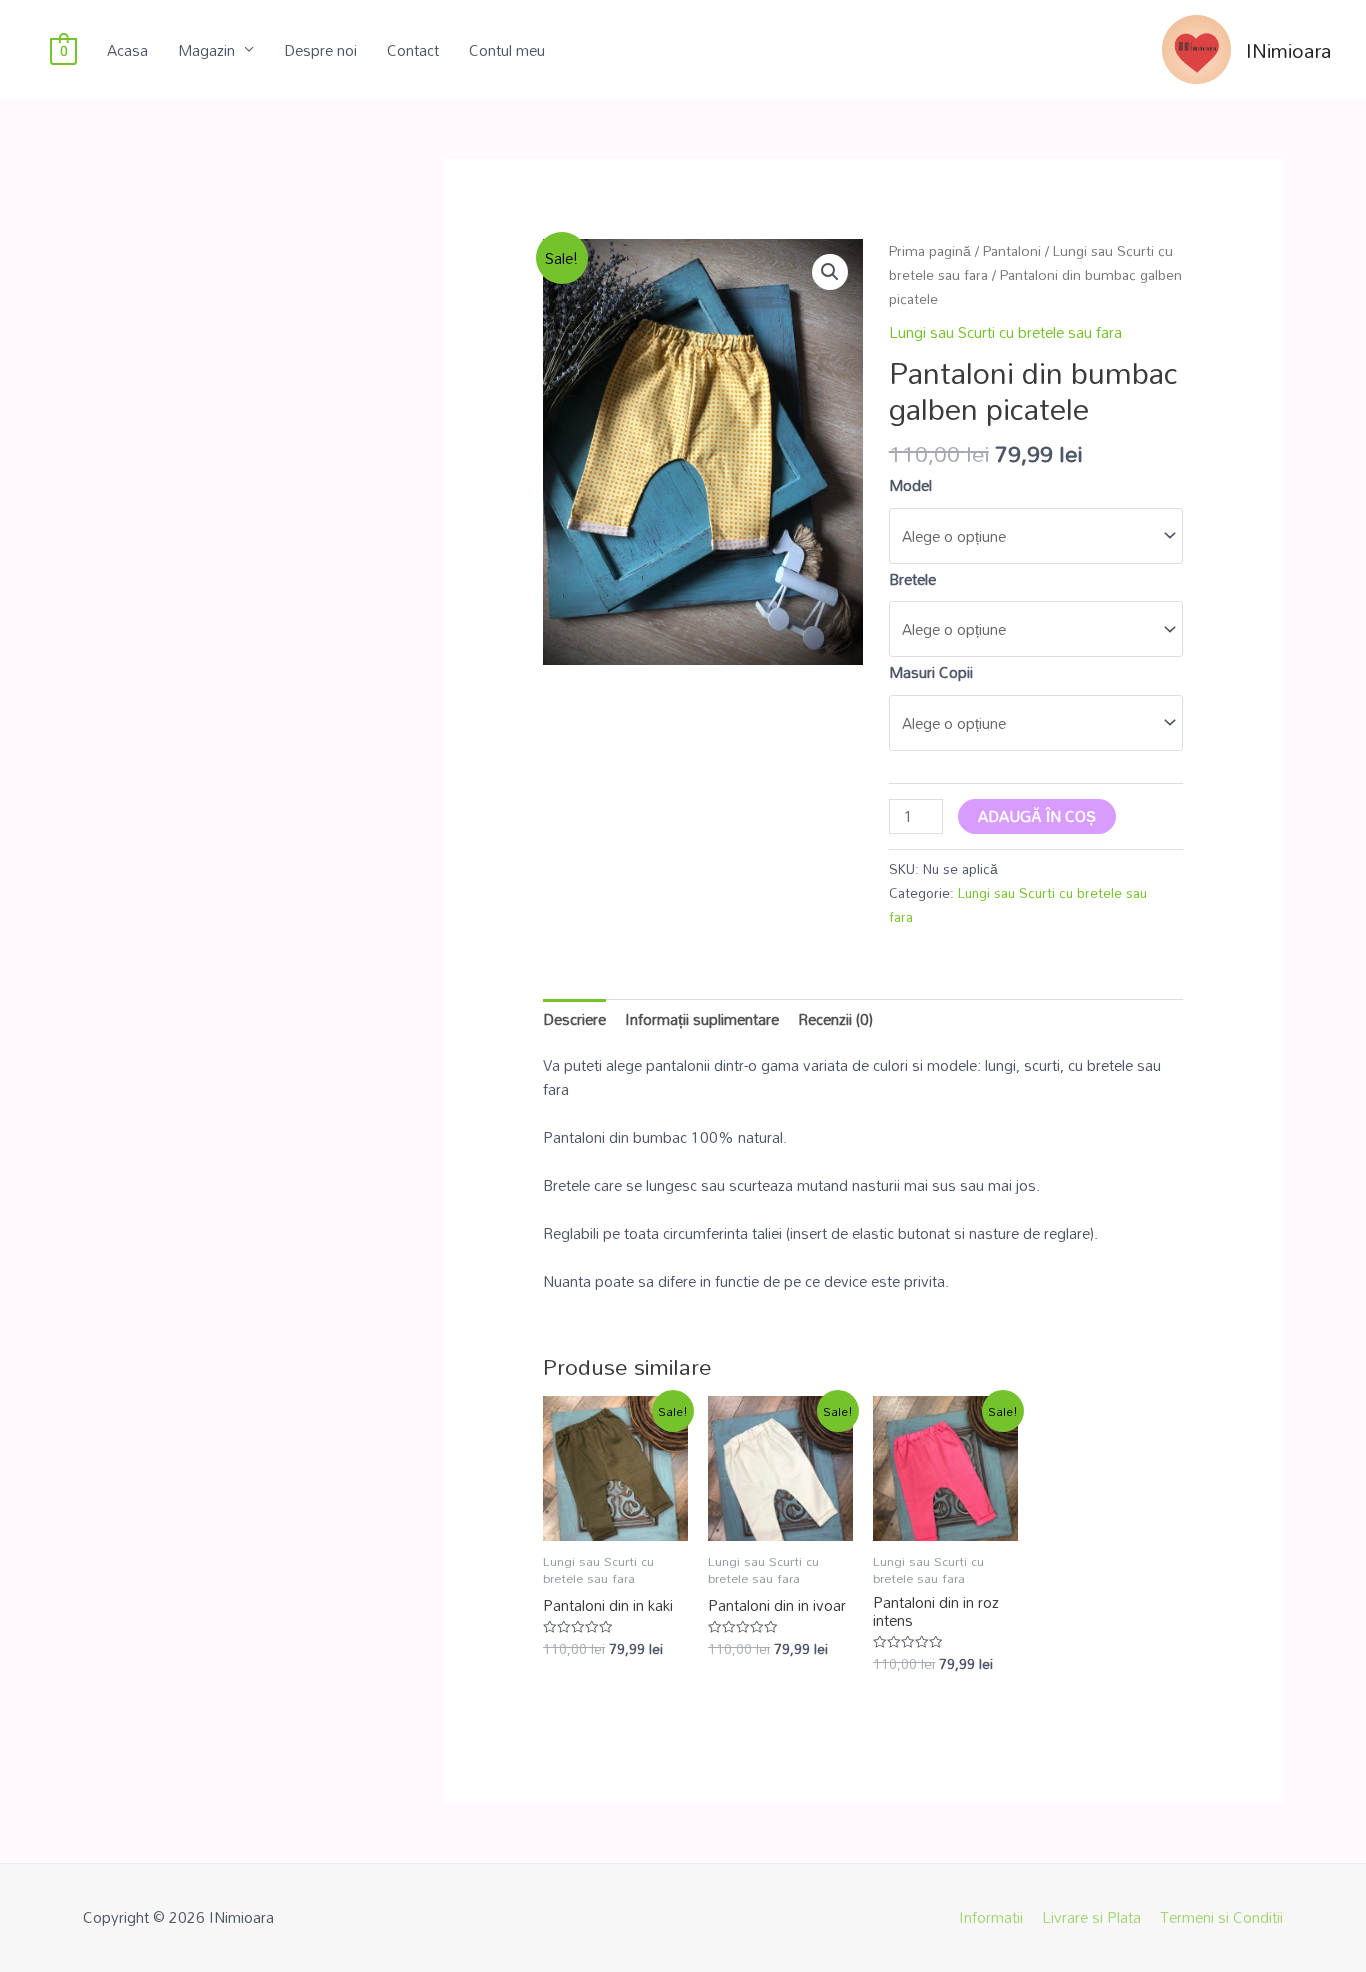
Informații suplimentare (702, 1019)
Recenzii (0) (835, 1019)
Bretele (912, 579)
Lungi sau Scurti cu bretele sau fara (1005, 332)
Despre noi (320, 50)
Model (910, 485)
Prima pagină (930, 250)
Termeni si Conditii (1221, 1917)
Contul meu (507, 50)
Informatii (991, 1917)
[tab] (574, 1018)
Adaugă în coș (1037, 816)
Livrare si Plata (1091, 1917)
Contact (413, 50)
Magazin (206, 50)
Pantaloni (1012, 250)
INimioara (1288, 50)
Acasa (127, 50)
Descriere (574, 1019)
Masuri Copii (931, 672)
